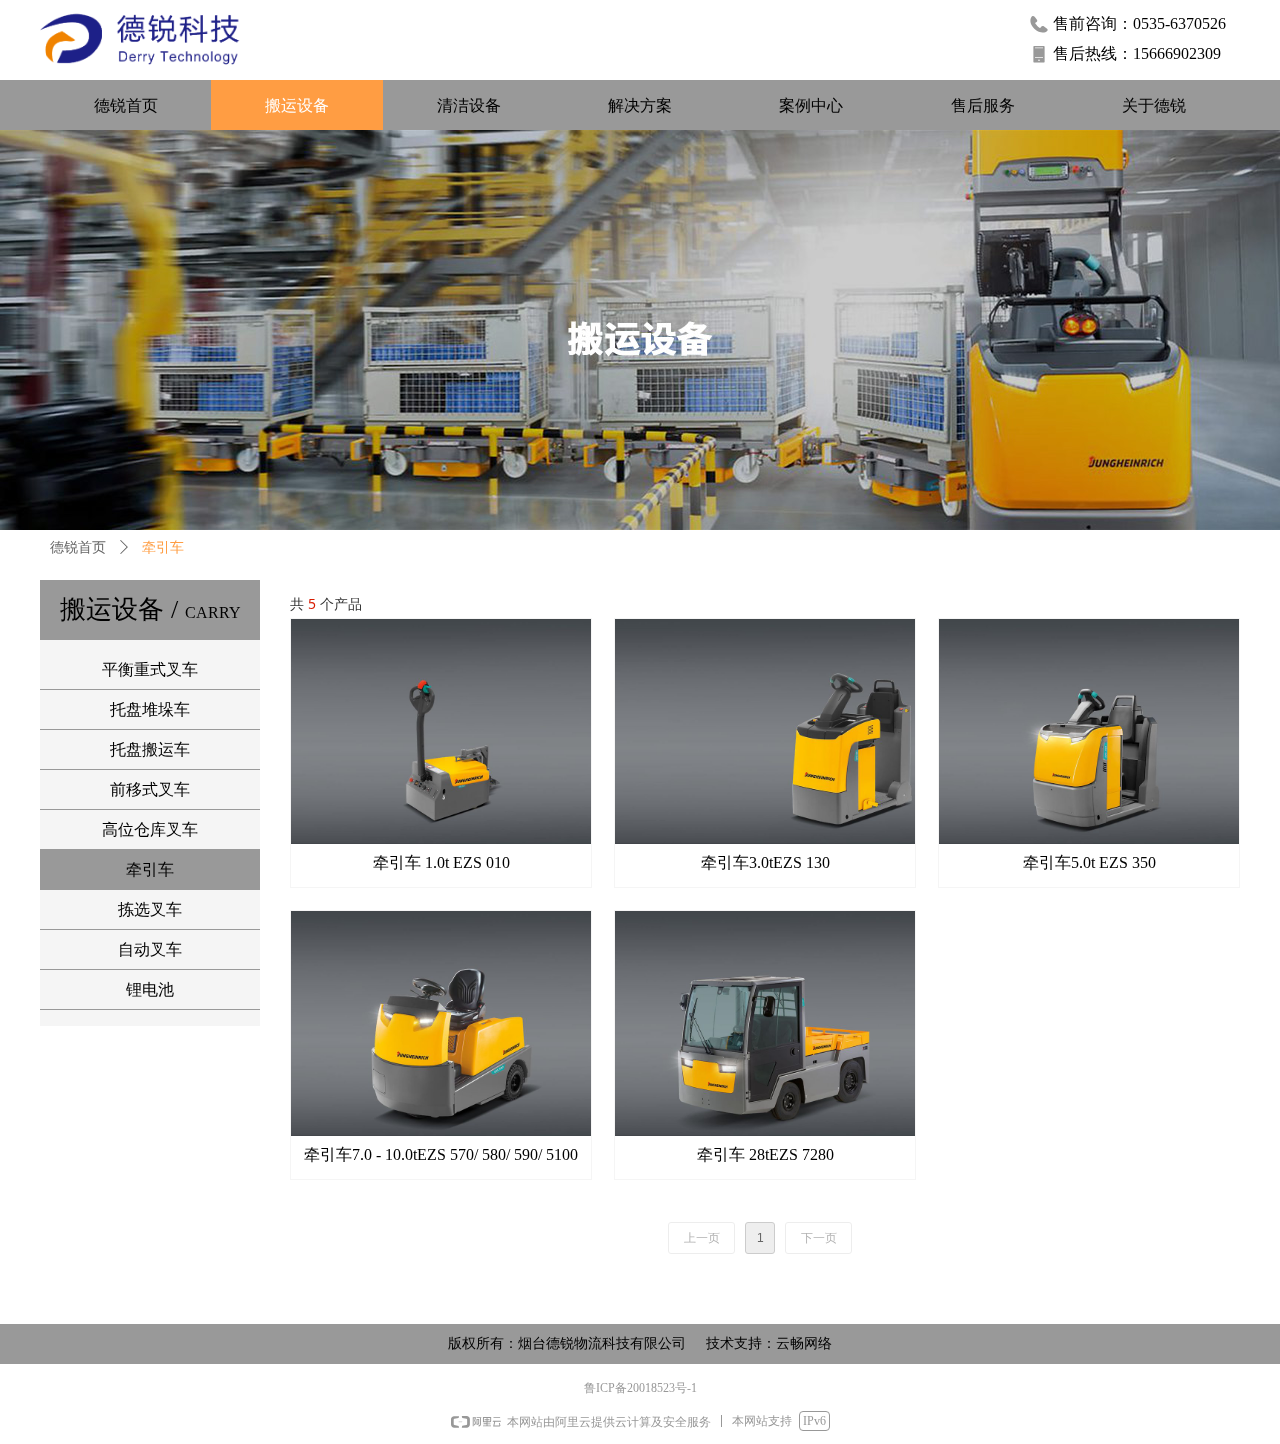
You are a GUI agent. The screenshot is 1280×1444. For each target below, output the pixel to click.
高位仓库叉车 (150, 829)
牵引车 (150, 869)
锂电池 (150, 989)
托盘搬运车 (150, 749)
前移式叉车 (150, 789)
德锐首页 (78, 547)
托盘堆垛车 (150, 709)
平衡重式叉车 (150, 669)
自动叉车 (150, 949)
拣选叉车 (150, 909)
